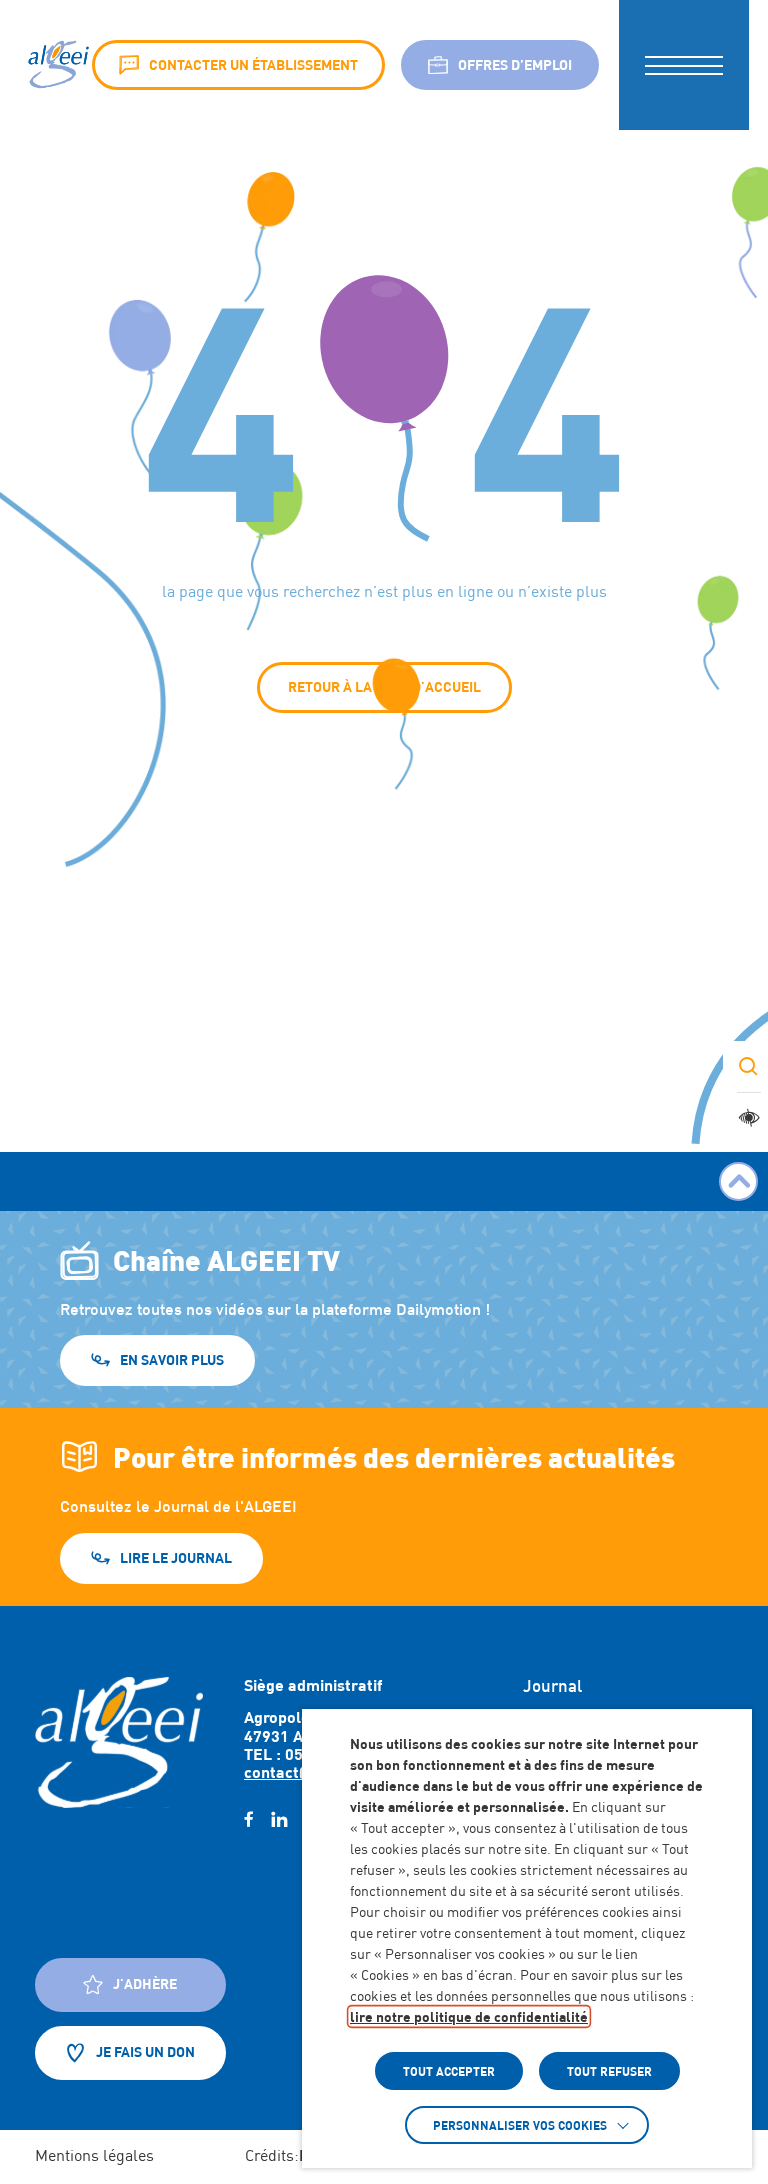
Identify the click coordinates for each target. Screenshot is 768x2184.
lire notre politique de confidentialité (469, 2016)
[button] (684, 65)
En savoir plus (172, 1359)
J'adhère (145, 1983)
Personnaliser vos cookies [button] (520, 2125)
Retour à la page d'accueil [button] (384, 686)
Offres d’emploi (515, 64)
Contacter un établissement (253, 64)
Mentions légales (94, 2155)
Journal (552, 1686)
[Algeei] (56, 65)
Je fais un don (145, 2051)
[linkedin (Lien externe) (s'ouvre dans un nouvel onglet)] (279, 1820)
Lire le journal (176, 1557)
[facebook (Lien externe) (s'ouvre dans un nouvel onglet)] (248, 1820)
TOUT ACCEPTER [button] (449, 2071)
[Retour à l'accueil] (119, 1742)
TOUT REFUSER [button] (609, 2071)
